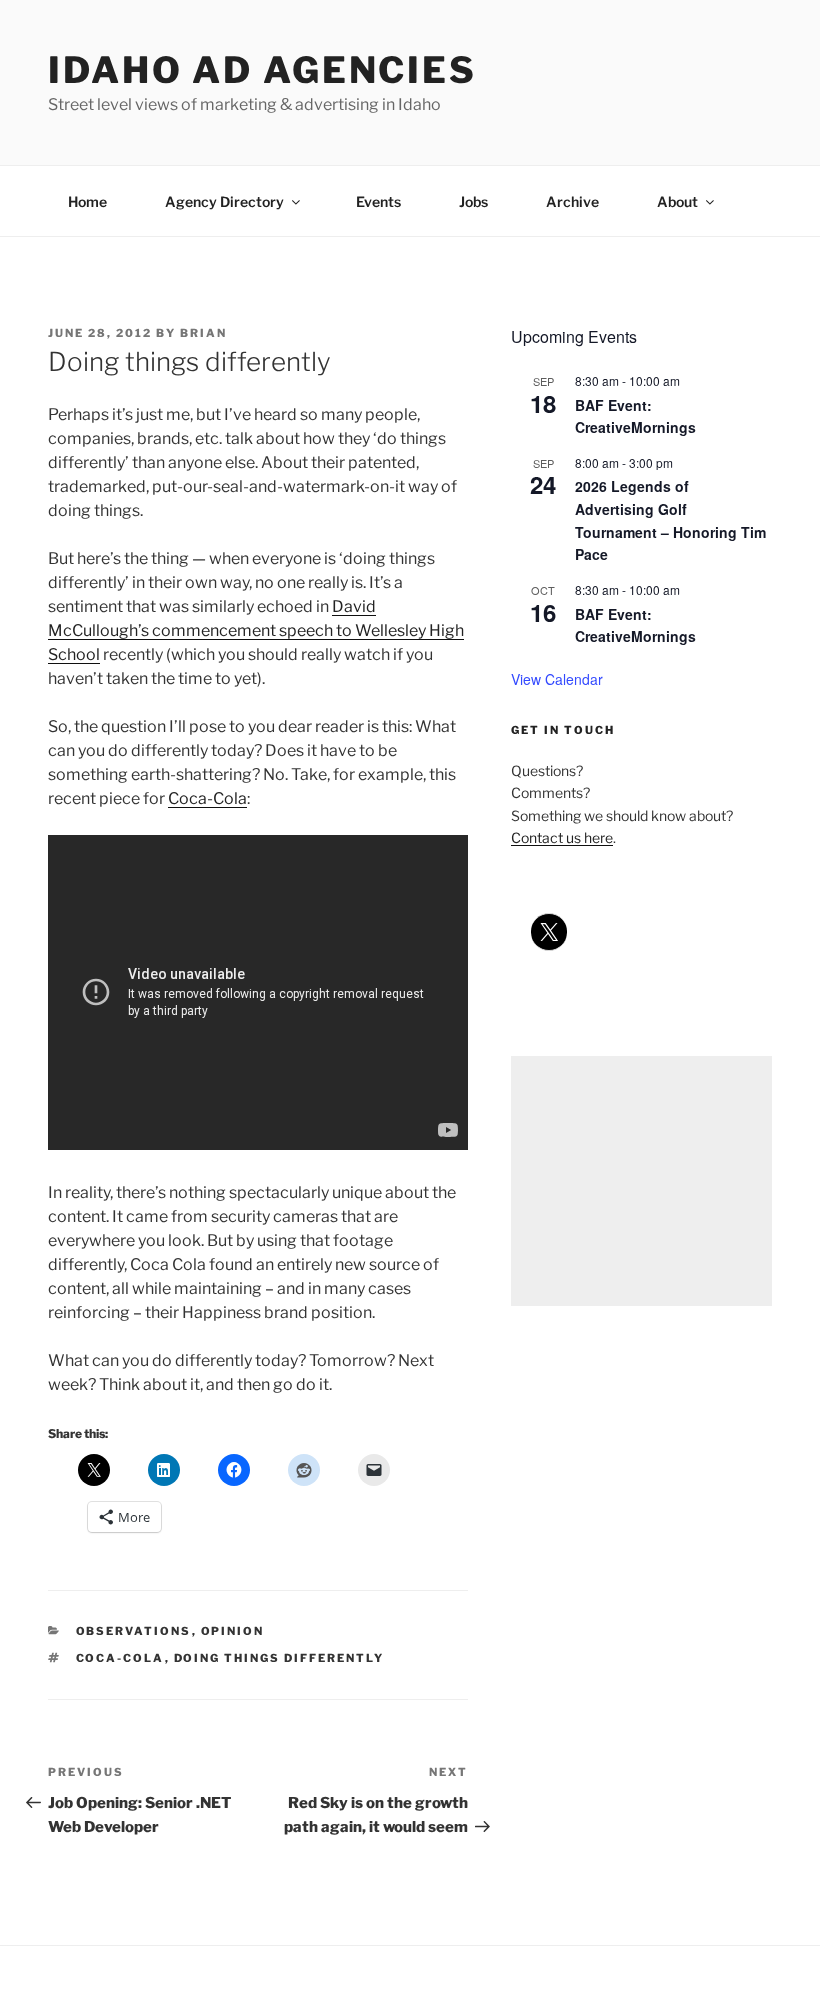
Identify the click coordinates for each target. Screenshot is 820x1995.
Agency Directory (224, 201)
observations (134, 1631)
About (677, 201)
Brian (203, 333)
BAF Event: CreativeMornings (635, 416)
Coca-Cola (207, 798)
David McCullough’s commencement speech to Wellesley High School (256, 630)
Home (87, 201)
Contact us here (562, 837)
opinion (233, 1631)
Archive (572, 201)
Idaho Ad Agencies (262, 70)
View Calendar (557, 679)
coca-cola (120, 1658)
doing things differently (279, 1658)
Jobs (473, 201)
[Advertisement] (641, 1181)
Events (378, 201)
